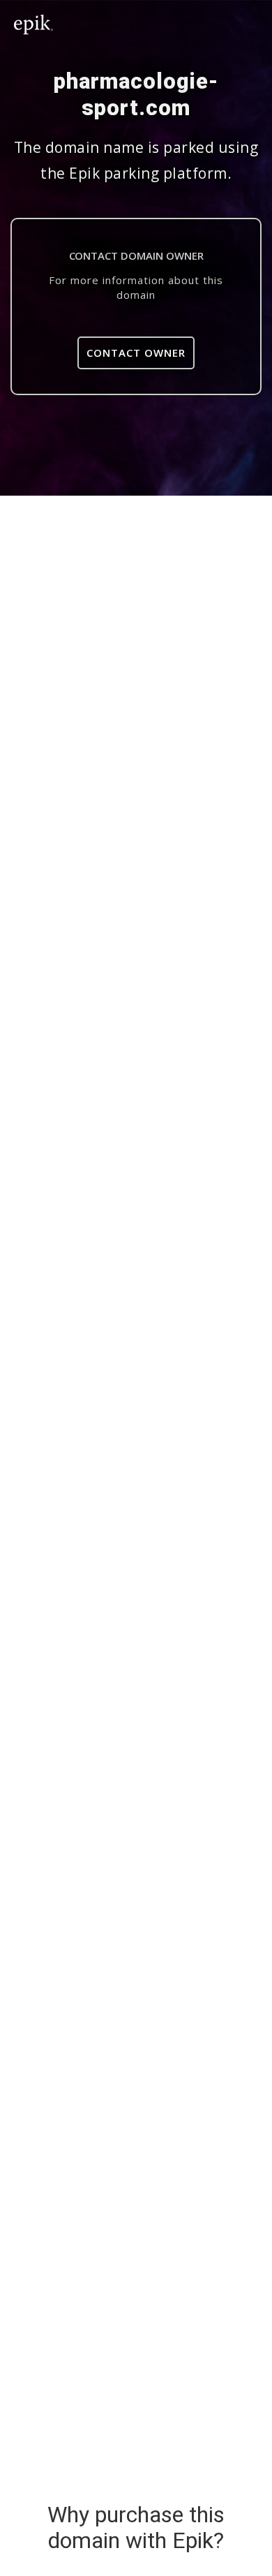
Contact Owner (136, 353)
